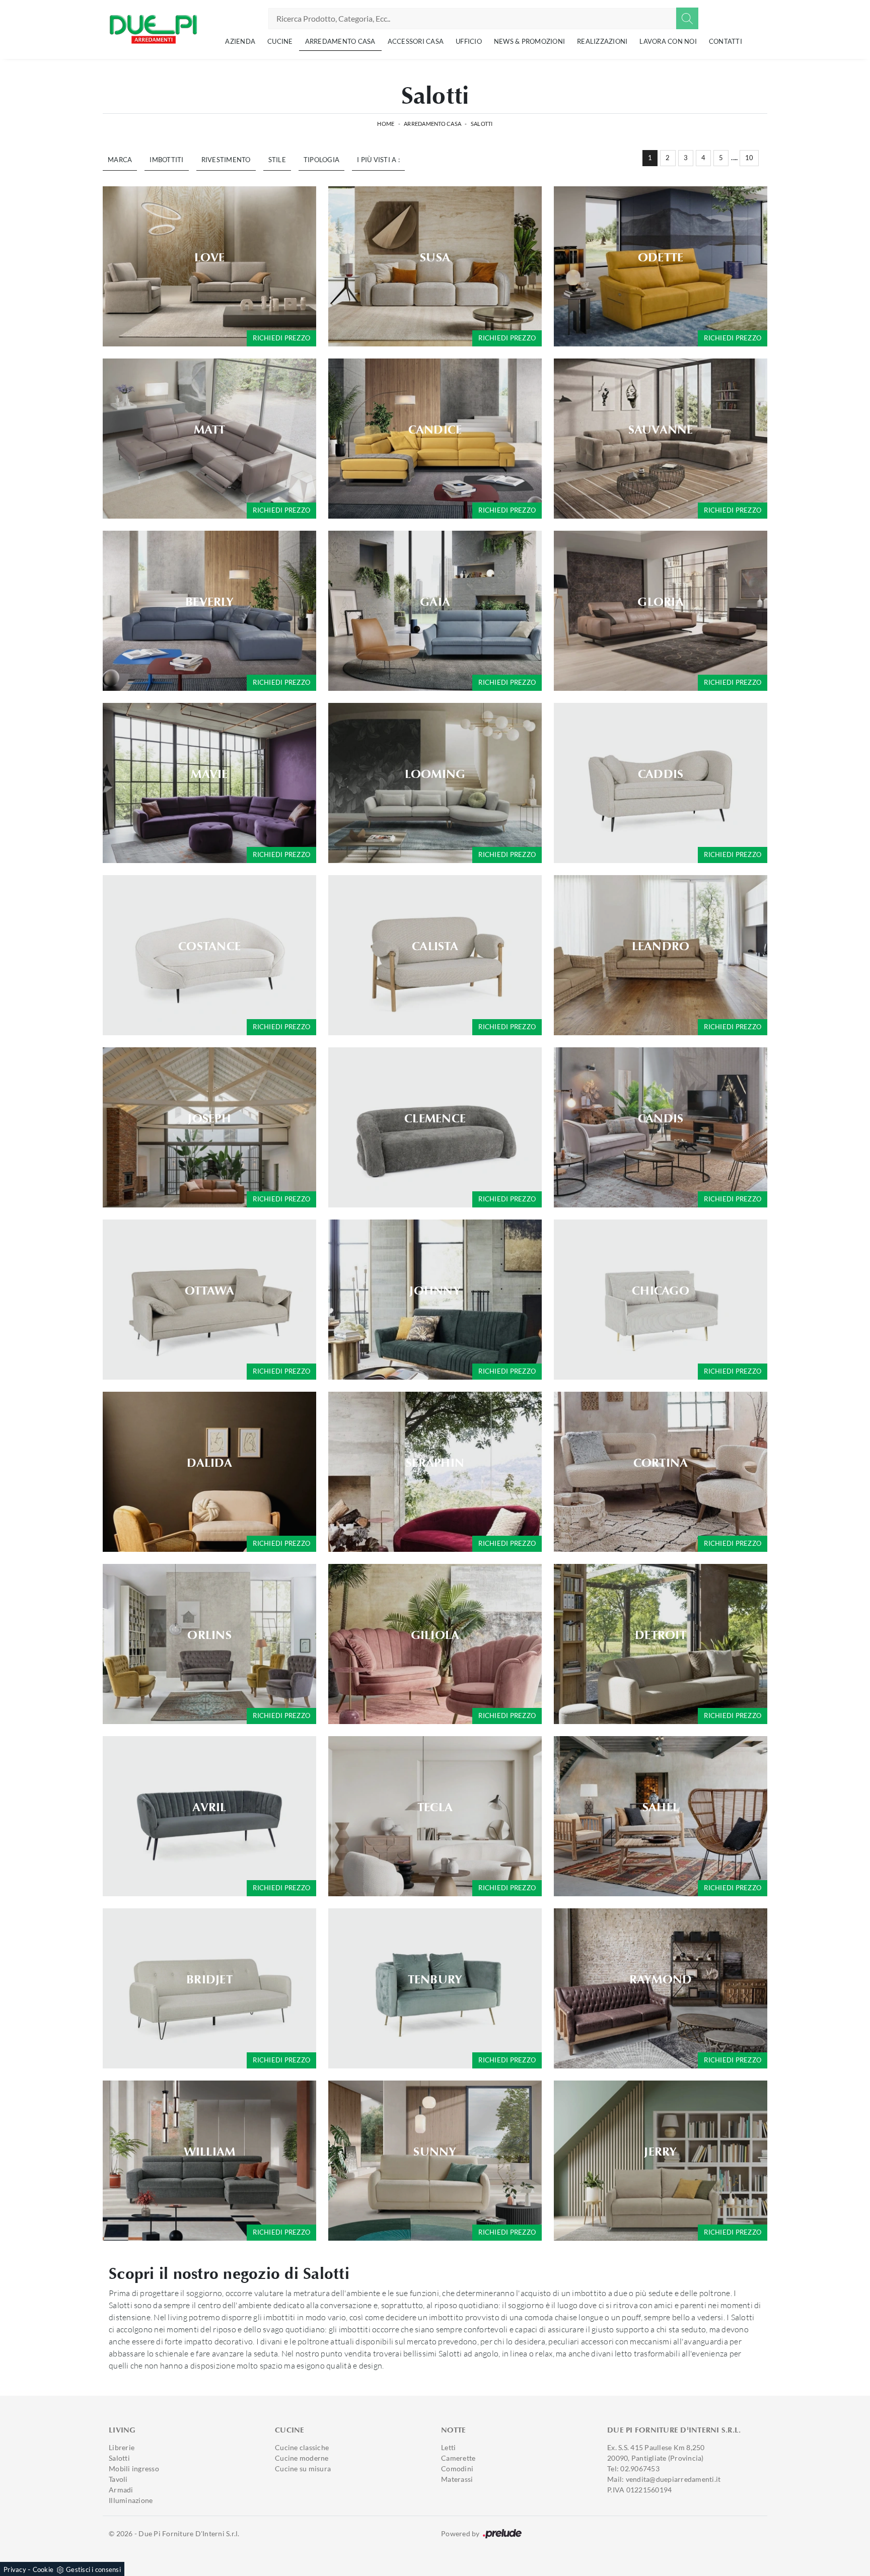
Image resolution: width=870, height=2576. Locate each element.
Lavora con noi (668, 41)
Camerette (458, 2458)
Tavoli (118, 2479)
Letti (448, 2447)
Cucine (280, 41)
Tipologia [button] (321, 160)
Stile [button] (277, 160)
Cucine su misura (303, 2468)
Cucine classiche (302, 2447)
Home (386, 124)
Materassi (457, 2479)
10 (749, 158)
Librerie (122, 2447)
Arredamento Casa (340, 41)
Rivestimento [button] (226, 160)
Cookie (43, 2569)
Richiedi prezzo (281, 338)
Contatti (726, 41)
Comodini (457, 2468)
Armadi (121, 2490)
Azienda (240, 41)
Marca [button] (120, 160)
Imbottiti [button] (166, 160)
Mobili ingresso (134, 2468)
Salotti (482, 124)
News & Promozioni (529, 41)
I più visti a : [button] (378, 160)
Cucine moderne (302, 2458)
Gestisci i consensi (93, 2569)
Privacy (15, 2569)
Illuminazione (131, 2500)
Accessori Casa (416, 41)
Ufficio (469, 41)
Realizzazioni (602, 41)
